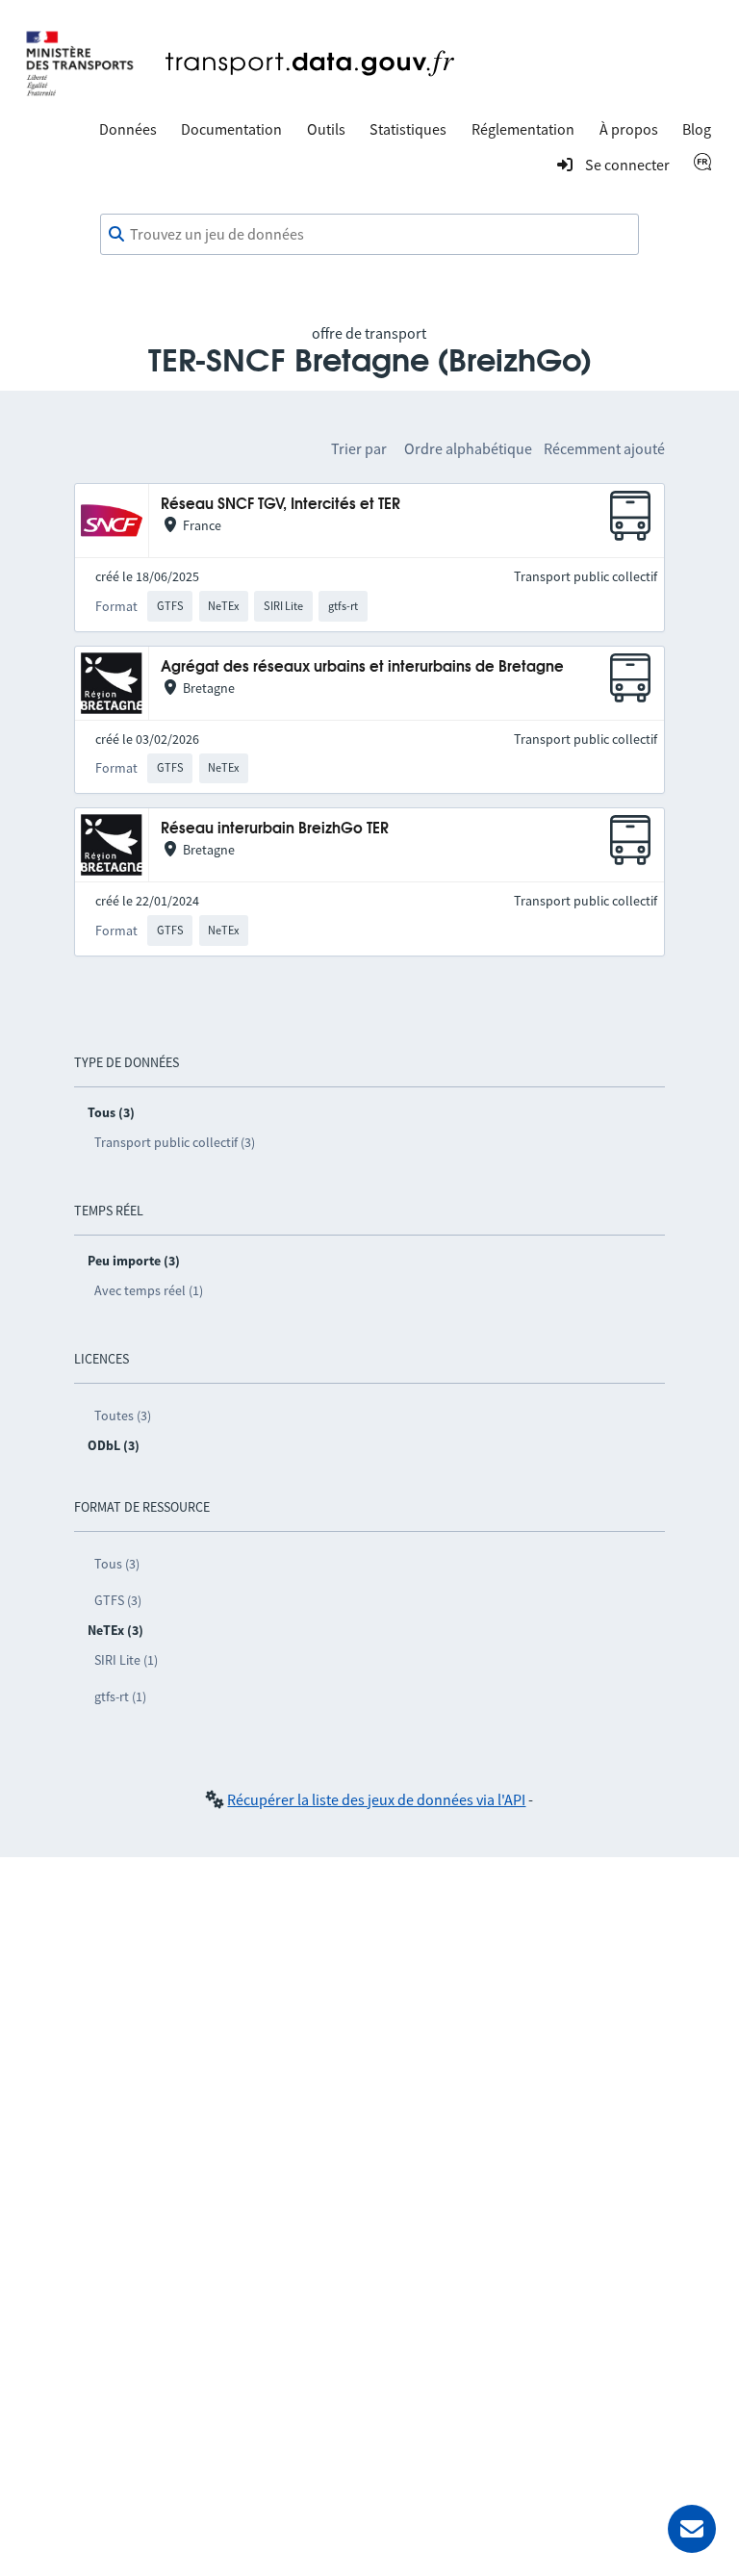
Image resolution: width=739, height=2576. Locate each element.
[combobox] (369, 235)
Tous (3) (117, 1564)
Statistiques (408, 129)
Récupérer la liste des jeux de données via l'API (376, 1799)
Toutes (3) (123, 1416)
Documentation (231, 129)
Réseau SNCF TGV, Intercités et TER (280, 505)
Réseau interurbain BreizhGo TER (275, 829)
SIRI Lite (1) (126, 1660)
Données (128, 129)
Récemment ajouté (604, 448)
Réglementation (523, 129)
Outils (326, 129)
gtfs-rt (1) (120, 1696)
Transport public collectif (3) (175, 1142)
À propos (629, 129)
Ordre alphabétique (468, 448)
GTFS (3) (118, 1600)
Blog (697, 129)
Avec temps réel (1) (149, 1290)
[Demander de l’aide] (692, 2529)
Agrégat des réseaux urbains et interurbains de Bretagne (362, 667)
